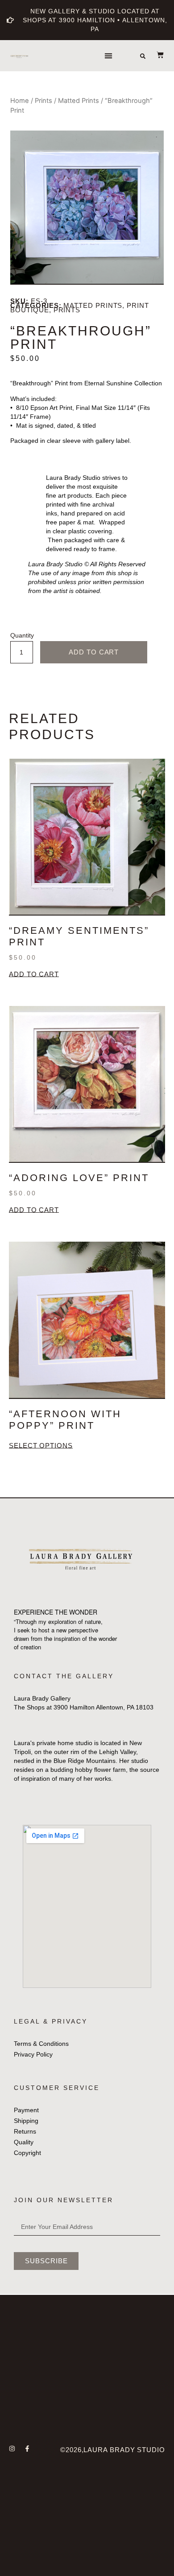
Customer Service (57, 2088)
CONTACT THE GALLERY (64, 1676)
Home (20, 101)
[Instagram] (12, 2449)
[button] (109, 56)
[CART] (156, 55)
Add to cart (94, 652)
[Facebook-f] (27, 2449)
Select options (41, 1446)
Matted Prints (79, 101)
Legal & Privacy (51, 2021)
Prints (43, 101)
